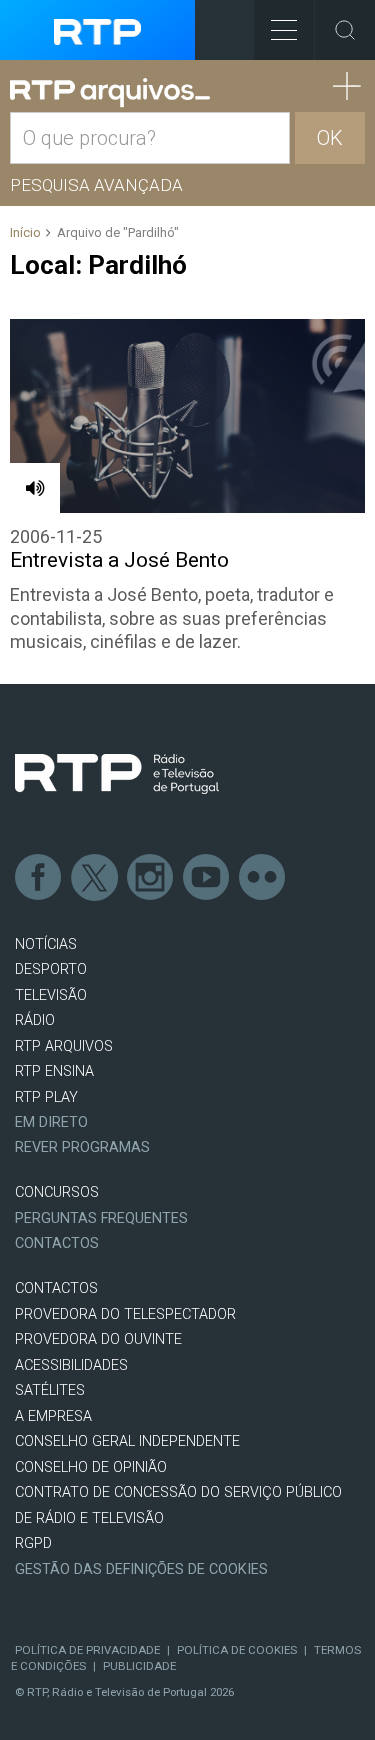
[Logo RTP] (117, 774)
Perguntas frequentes (101, 1218)
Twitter (95, 878)
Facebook (39, 878)
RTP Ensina (54, 1071)
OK (330, 138)
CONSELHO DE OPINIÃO (91, 1467)
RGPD (33, 1543)
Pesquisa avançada (96, 185)
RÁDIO (35, 1020)
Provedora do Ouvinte (98, 1339)
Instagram (151, 878)
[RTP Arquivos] (110, 93)
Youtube (207, 878)
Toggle (345, 30)
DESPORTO (51, 969)
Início (25, 232)
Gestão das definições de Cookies (141, 1569)
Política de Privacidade (87, 1650)
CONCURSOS (57, 1192)
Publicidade (139, 1666)
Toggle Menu (284, 30)
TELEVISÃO (51, 995)
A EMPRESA (53, 1416)
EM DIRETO (51, 1122)
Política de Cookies (237, 1650)
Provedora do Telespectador (125, 1314)
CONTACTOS (56, 1288)
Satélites (50, 1390)
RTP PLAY (46, 1097)
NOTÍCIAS (46, 944)
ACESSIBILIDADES (71, 1365)
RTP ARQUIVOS (64, 1046)
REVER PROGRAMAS (82, 1147)
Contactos (57, 1243)
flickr (263, 878)
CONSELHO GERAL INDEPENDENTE (127, 1441)
